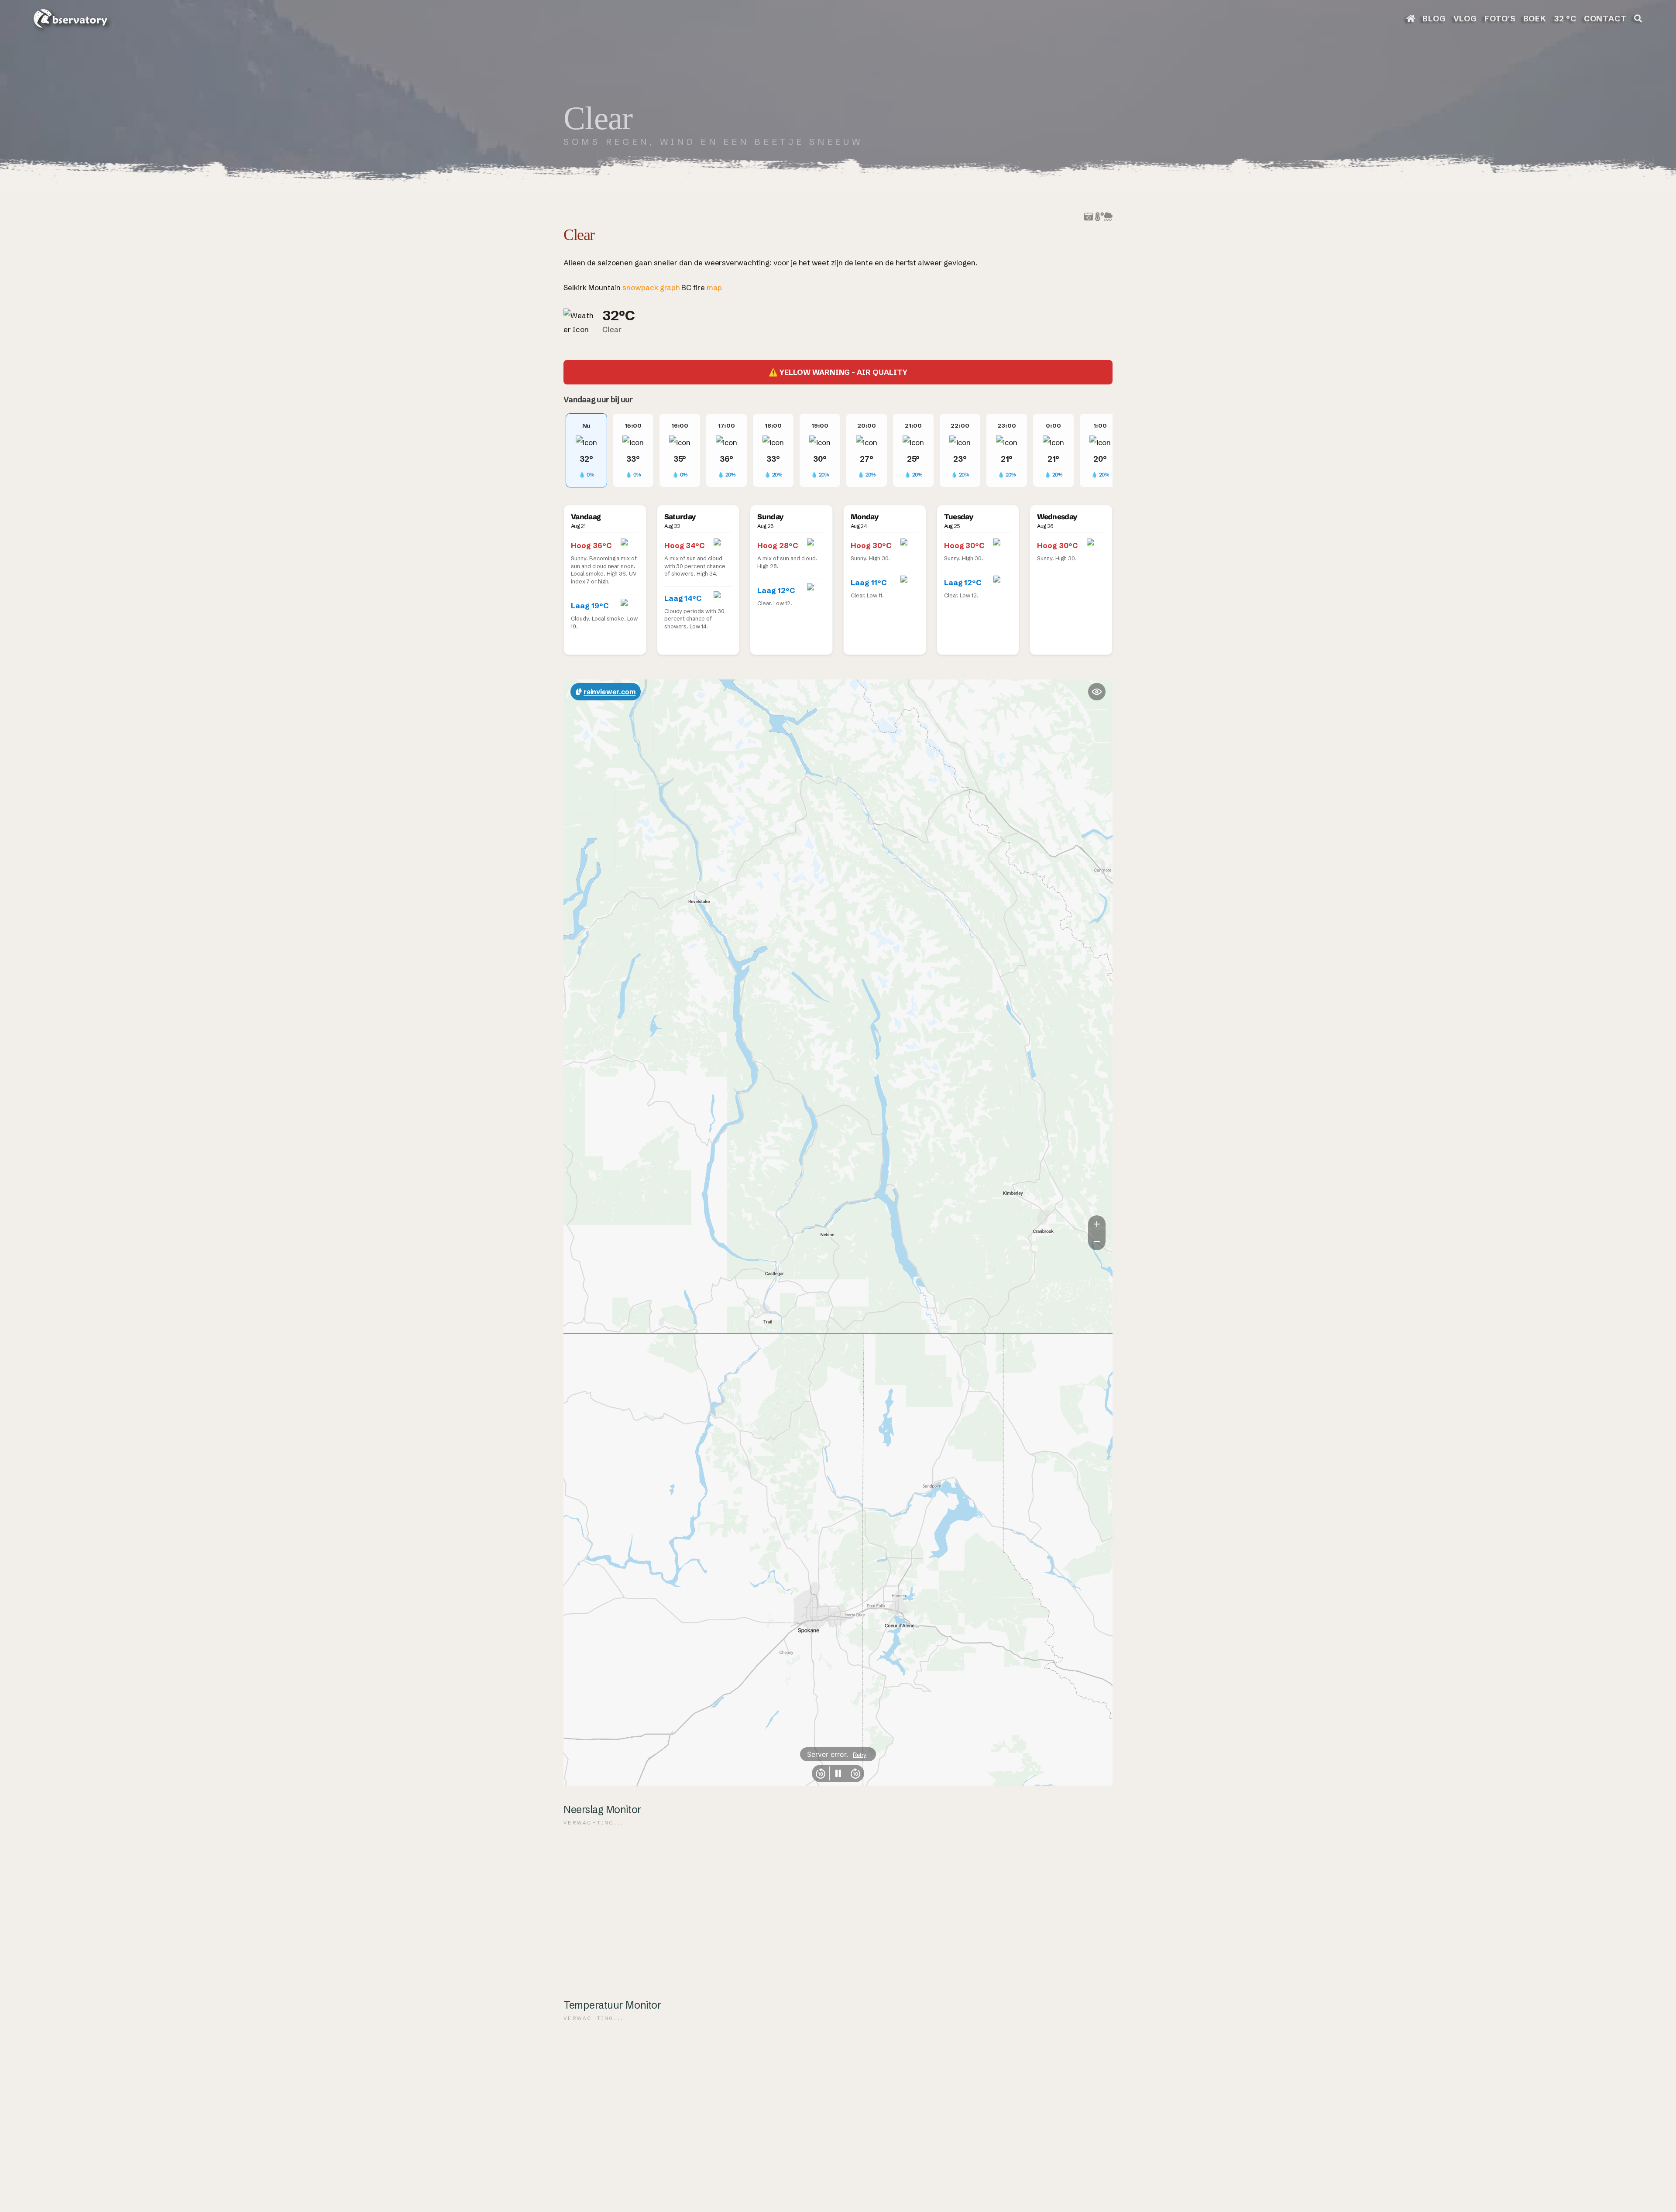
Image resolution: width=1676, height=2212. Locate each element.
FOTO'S (1500, 19)
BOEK (1535, 19)
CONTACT (1606, 19)
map (714, 287)
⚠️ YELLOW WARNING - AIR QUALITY (838, 372)
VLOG (1465, 19)
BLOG (1434, 19)
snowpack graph (651, 287)
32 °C (1565, 19)
